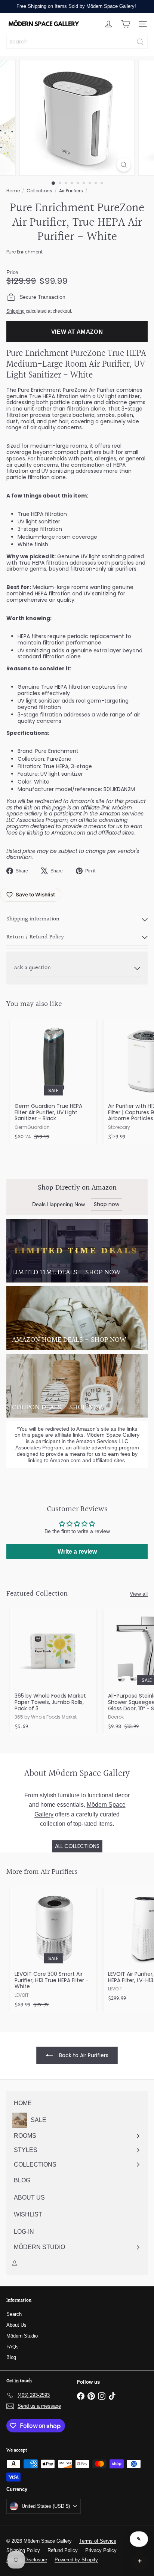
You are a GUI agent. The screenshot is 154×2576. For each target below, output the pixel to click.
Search (14, 2314)
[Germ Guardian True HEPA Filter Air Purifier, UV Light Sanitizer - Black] (53, 1081)
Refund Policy (63, 2550)
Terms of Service (98, 2541)
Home (13, 191)
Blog (11, 2357)
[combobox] (77, 42)
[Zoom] (124, 165)
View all (139, 1594)
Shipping (16, 311)
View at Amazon (77, 332)
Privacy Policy (101, 2550)
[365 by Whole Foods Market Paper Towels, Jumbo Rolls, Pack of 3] (53, 1671)
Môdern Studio (22, 2336)
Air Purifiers (71, 191)
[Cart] (126, 24)
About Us (16, 2325)
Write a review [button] (77, 1552)
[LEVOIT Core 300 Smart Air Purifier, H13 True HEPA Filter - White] (53, 1949)
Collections (39, 191)
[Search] (140, 42)
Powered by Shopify (76, 2560)
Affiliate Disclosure (27, 2560)
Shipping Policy (23, 2550)
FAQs (13, 2347)
